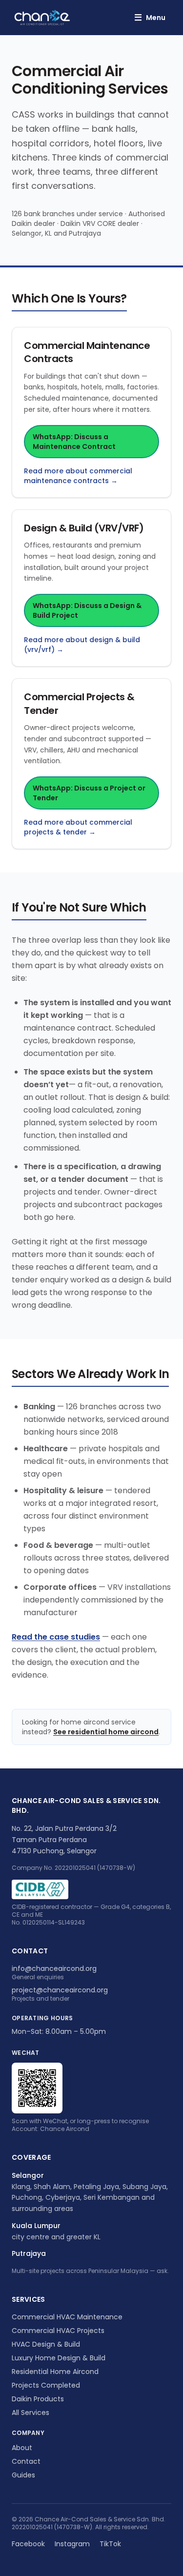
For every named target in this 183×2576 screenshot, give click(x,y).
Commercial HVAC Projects (58, 2331)
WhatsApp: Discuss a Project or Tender (89, 793)
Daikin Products (38, 2399)
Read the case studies (56, 1637)
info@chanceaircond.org (54, 1968)
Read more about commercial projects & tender (78, 827)
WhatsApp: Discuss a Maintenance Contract (74, 442)
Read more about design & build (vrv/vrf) (82, 645)
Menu (150, 17)
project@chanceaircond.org (60, 1990)
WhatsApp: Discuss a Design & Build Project (87, 610)
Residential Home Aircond (55, 2372)
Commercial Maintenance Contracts (87, 352)
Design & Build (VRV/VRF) (84, 528)
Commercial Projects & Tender (79, 704)
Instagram (72, 2544)
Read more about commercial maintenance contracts (78, 476)
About (22, 2448)
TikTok (110, 2544)
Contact (26, 2461)
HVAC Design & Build (46, 2344)
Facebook (28, 2544)
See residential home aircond (106, 1732)
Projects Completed (46, 2385)
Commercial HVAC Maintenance (67, 2317)
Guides (23, 2475)
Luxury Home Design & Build (59, 2358)
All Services (30, 2413)
